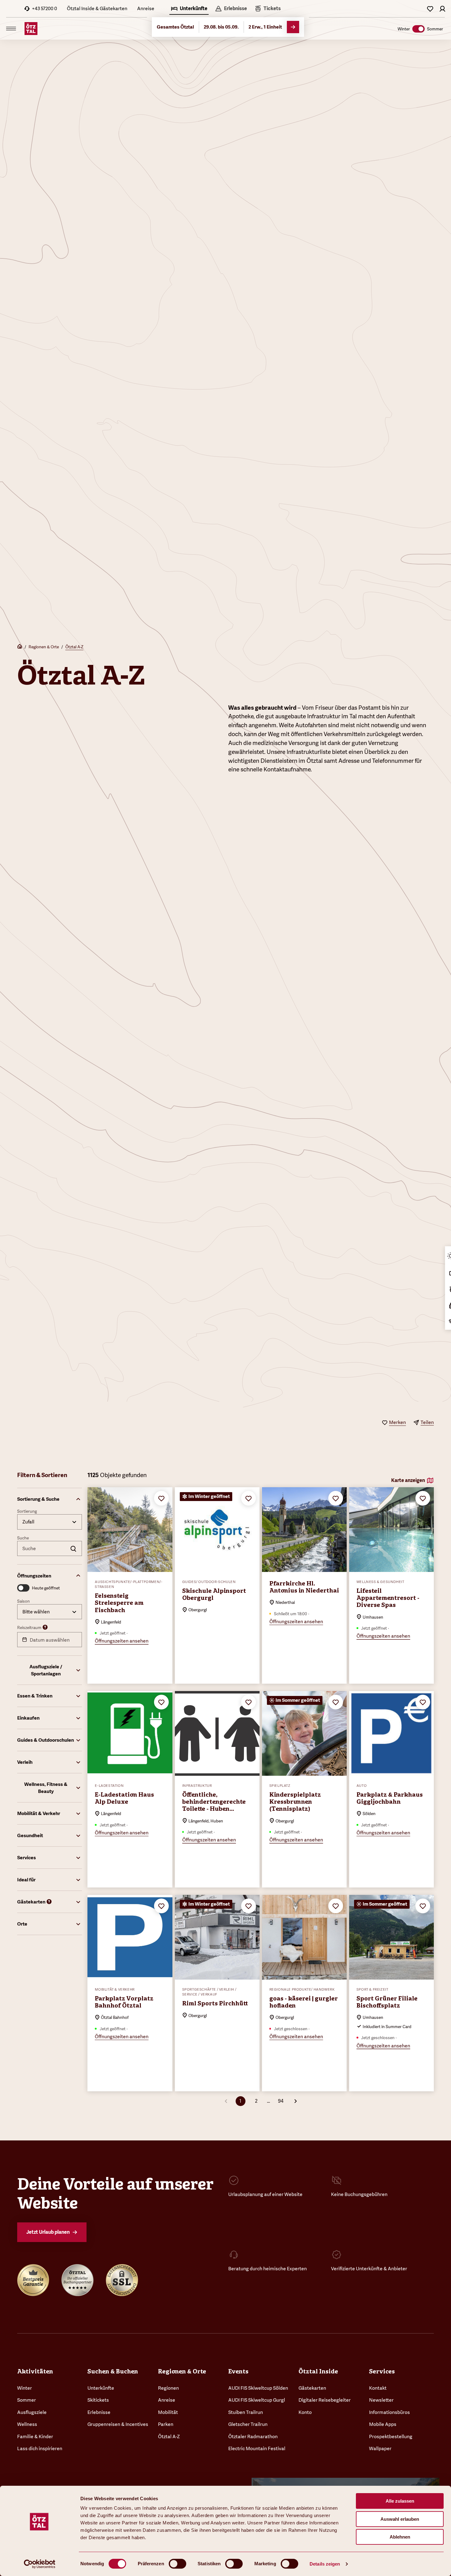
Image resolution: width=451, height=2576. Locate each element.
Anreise (146, 8)
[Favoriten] (430, 9)
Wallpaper (380, 2448)
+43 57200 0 (44, 8)
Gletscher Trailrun (248, 2424)
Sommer (27, 2400)
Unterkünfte (101, 2388)
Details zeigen (325, 2564)
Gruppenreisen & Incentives (118, 2424)
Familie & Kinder (35, 2436)
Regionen (168, 2388)
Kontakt (378, 2388)
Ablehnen (400, 2537)
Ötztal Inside (318, 2371)
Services (382, 2371)
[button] (50, 1499)
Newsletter (381, 2400)
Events (238, 2371)
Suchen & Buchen (113, 2371)
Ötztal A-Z (74, 647)
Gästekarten (312, 2388)
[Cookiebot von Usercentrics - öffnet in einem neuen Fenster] (40, 2564)
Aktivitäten (35, 2371)
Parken (166, 2424)
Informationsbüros (389, 2412)
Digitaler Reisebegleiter (325, 2400)
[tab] (189, 9)
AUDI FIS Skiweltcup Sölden (258, 2388)
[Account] (442, 9)
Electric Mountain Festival (257, 2448)
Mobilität (168, 2412)
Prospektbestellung (391, 2436)
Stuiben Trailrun (246, 2412)
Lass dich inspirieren (40, 2448)
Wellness (27, 2424)
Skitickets (98, 2400)
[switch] (177, 2564)
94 (281, 2101)
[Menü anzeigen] (11, 29)
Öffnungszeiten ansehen (122, 1641)
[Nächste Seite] (295, 2101)
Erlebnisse (99, 2412)
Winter (25, 2388)
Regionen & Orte (44, 647)
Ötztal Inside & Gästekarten (97, 8)
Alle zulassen (400, 2501)
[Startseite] (20, 647)
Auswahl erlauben (400, 2519)
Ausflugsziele (32, 2412)
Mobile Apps (383, 2424)
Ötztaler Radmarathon (253, 2436)
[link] (268, 9)
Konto (305, 2412)
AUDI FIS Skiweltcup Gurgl (257, 2400)
